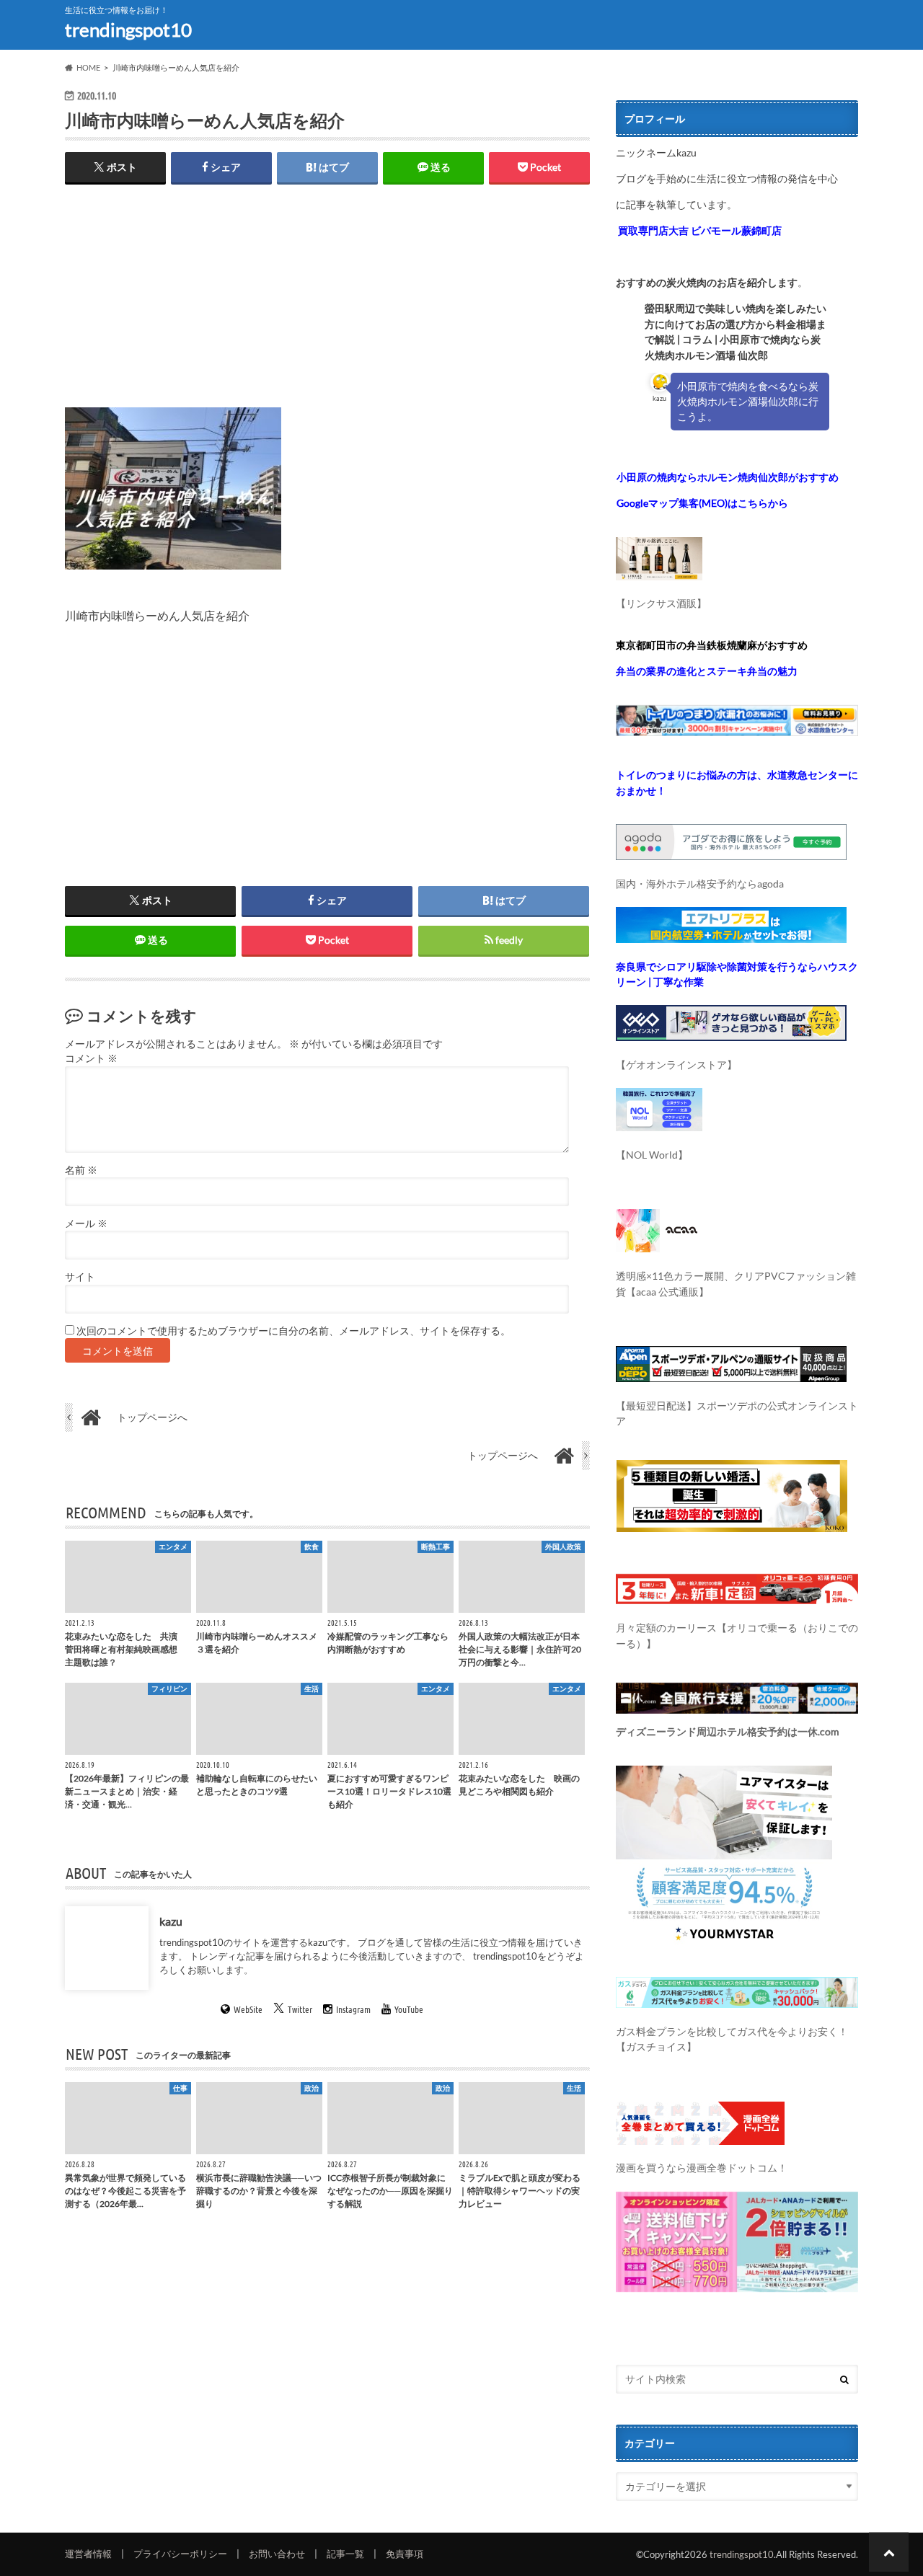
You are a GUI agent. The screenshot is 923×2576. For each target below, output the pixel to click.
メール (86, 1223)
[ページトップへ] (889, 2552)
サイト (80, 1277)
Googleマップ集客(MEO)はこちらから (702, 503)
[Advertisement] (327, 306)
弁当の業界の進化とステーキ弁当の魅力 (707, 671)
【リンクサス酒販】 (661, 603)
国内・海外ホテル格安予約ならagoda (700, 884)
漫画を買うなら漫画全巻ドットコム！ (702, 2168)
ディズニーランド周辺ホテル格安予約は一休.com (728, 1731)
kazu (171, 1921)
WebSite (248, 2010)
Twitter (300, 2010)
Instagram (353, 2010)
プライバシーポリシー (180, 2554)
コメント (91, 1058)
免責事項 (405, 2554)
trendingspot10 (128, 30)
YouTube (409, 2010)
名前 (81, 1170)
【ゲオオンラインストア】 (676, 1065)
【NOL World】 (652, 1155)
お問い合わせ (277, 2554)
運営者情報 (88, 2554)
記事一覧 (345, 2554)
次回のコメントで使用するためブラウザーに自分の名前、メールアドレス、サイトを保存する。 (293, 1331)
